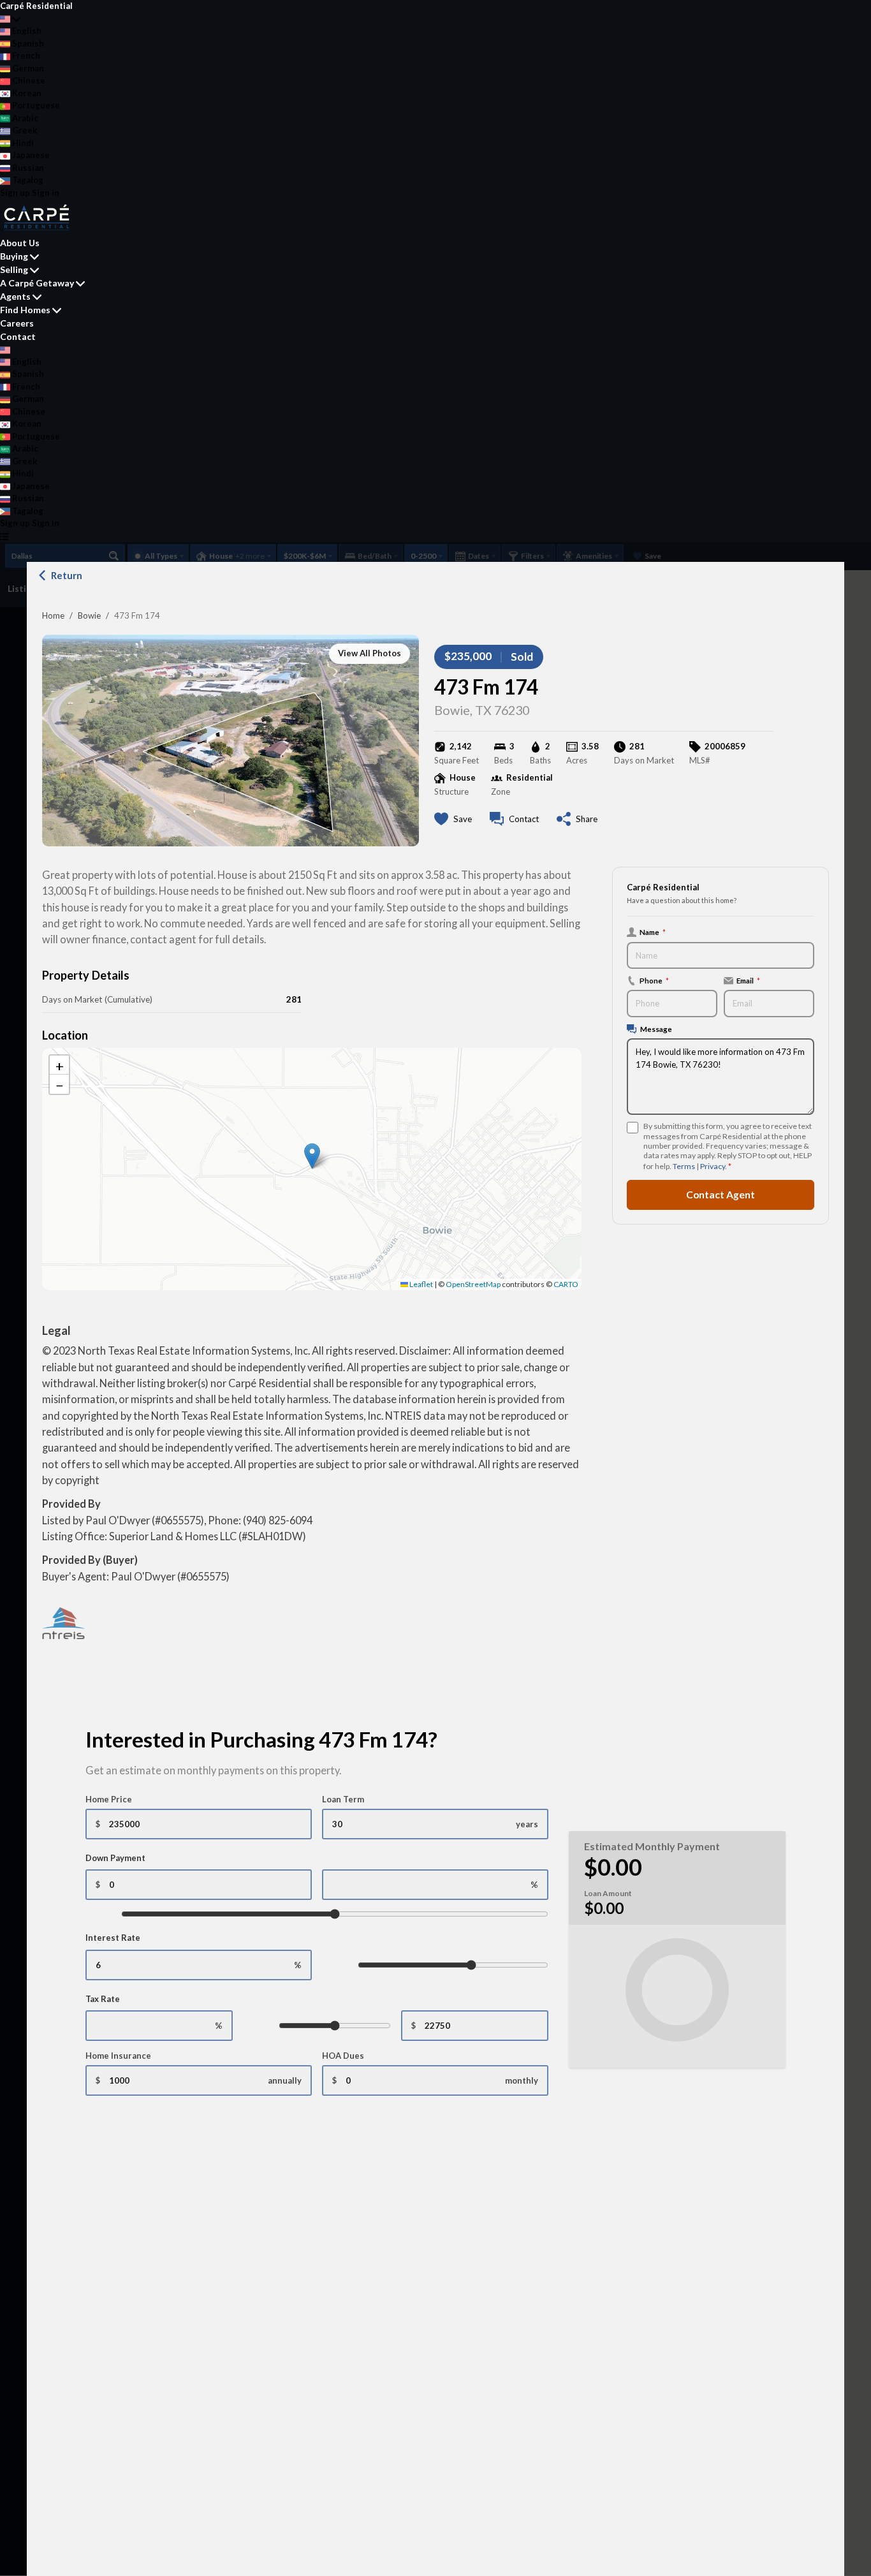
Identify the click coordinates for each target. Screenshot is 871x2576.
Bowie (89, 615)
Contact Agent (721, 1195)
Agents (15, 296)
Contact (18, 336)
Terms (684, 1166)
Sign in (46, 193)
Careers (17, 323)
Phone (654, 980)
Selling (14, 269)
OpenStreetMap (473, 1284)
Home (53, 615)
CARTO (566, 1284)
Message (656, 1029)
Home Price (109, 1799)
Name (653, 932)
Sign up (15, 193)
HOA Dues (343, 2056)
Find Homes (25, 310)
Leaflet (421, 1284)
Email (748, 980)
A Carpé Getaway (37, 283)
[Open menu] (4, 536)
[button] (312, 1156)
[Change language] (10, 19)
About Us (20, 243)
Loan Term (343, 1799)
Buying (14, 256)
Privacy (713, 1166)
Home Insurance (118, 2056)
